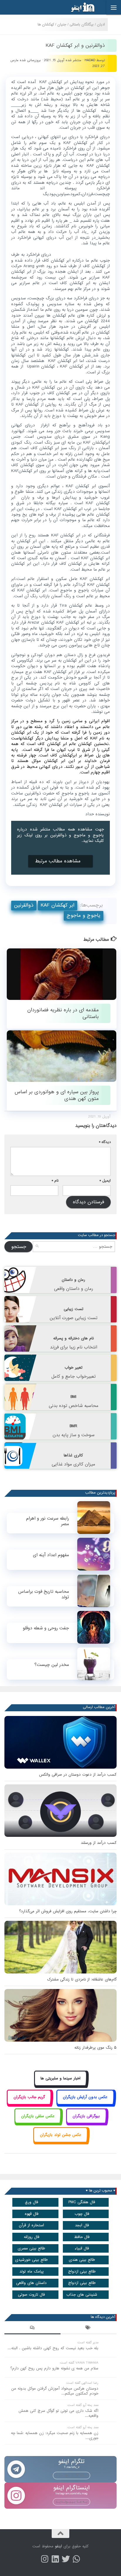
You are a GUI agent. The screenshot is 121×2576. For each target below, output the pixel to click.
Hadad (90, 60)
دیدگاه (105, 1142)
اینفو (58, 2546)
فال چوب (82, 2214)
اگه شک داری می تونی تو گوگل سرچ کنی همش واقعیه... (58, 2413)
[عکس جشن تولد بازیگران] (60, 2141)
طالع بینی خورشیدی (31, 2260)
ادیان (101, 24)
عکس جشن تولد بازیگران (61, 2135)
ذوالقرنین (24, 905)
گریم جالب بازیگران (29, 2097)
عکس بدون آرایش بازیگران (85, 2097)
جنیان (62, 24)
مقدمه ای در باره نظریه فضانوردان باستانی (63, 1013)
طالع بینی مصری (31, 2248)
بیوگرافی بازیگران (86, 2116)
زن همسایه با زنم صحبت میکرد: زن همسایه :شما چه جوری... (55, 2436)
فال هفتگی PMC (82, 2202)
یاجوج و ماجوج (84, 915)
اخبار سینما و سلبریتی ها (60, 2078)
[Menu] (114, 7)
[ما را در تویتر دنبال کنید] (66, 2559)
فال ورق (32, 2202)
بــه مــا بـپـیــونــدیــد (72, 2475)
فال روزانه (32, 2237)
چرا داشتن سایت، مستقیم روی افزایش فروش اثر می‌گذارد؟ (68, 1911)
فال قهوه (32, 2214)
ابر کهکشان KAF (58, 905)
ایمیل (105, 1181)
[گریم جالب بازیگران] (29, 2104)
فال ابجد (82, 2225)
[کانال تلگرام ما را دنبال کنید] (76, 2559)
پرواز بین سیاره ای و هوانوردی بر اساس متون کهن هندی (57, 1095)
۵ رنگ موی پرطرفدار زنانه (95, 2048)
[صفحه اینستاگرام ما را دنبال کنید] (45, 2559)
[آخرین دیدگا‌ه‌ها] (32, 2328)
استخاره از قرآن (31, 2225)
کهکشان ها (46, 24)
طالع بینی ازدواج (82, 2272)
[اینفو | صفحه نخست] (78, 7)
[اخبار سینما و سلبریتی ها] (61, 2085)
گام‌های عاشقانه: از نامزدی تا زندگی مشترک (82, 1979)
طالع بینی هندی (82, 2260)
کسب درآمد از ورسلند (99, 1843)
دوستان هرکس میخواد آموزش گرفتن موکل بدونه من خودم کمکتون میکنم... (55, 2391)
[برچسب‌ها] (89, 2328)
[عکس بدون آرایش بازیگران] (85, 2104)
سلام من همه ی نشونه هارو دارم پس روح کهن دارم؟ (54, 2368)
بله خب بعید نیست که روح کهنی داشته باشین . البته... (53, 2348)
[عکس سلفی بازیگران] (38, 2123)
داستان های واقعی (31, 2283)
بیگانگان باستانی (82, 24)
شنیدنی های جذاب (82, 2295)
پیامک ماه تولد (32, 2272)
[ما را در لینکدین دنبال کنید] (55, 2559)
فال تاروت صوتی (31, 2295)
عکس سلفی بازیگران (38, 2116)
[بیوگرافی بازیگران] (86, 2123)
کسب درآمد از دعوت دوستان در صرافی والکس (78, 1775)
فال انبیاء (82, 2248)
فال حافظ (82, 2237)
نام (55, 1181)
